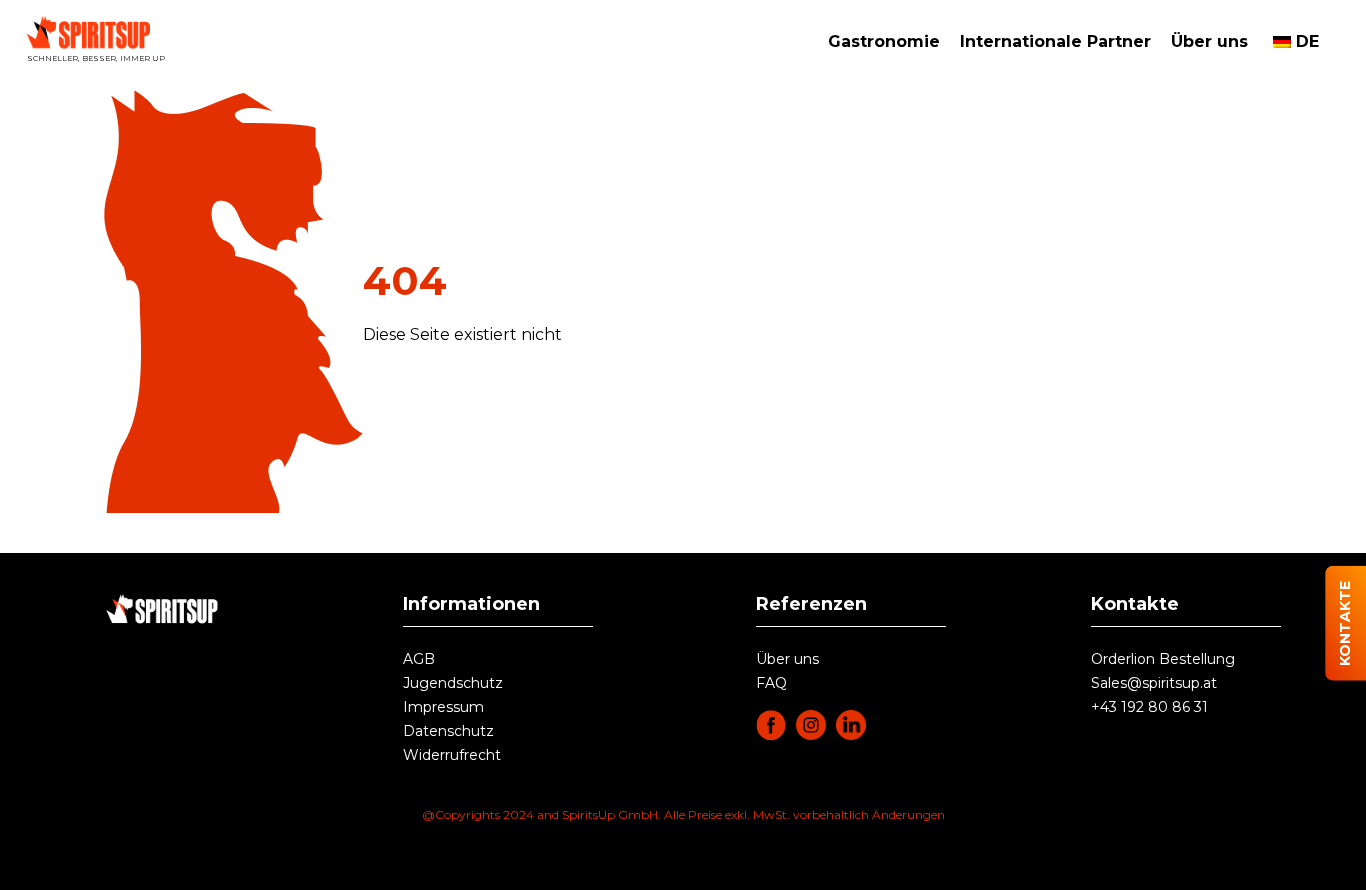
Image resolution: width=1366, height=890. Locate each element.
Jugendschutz (453, 683)
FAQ (771, 683)
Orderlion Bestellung (1163, 659)
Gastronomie (884, 41)
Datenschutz (448, 731)
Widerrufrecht (452, 755)
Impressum (443, 707)
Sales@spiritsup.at (1154, 683)
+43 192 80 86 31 (1149, 707)
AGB (419, 659)
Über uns (1209, 41)
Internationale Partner (1055, 41)
